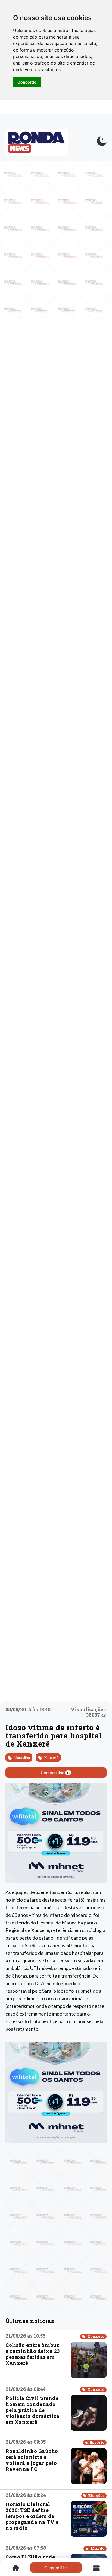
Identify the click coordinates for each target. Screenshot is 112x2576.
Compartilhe (55, 1772)
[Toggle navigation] (96, 2568)
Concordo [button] (27, 82)
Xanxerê (51, 1758)
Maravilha (21, 1758)
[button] (13, 2230)
